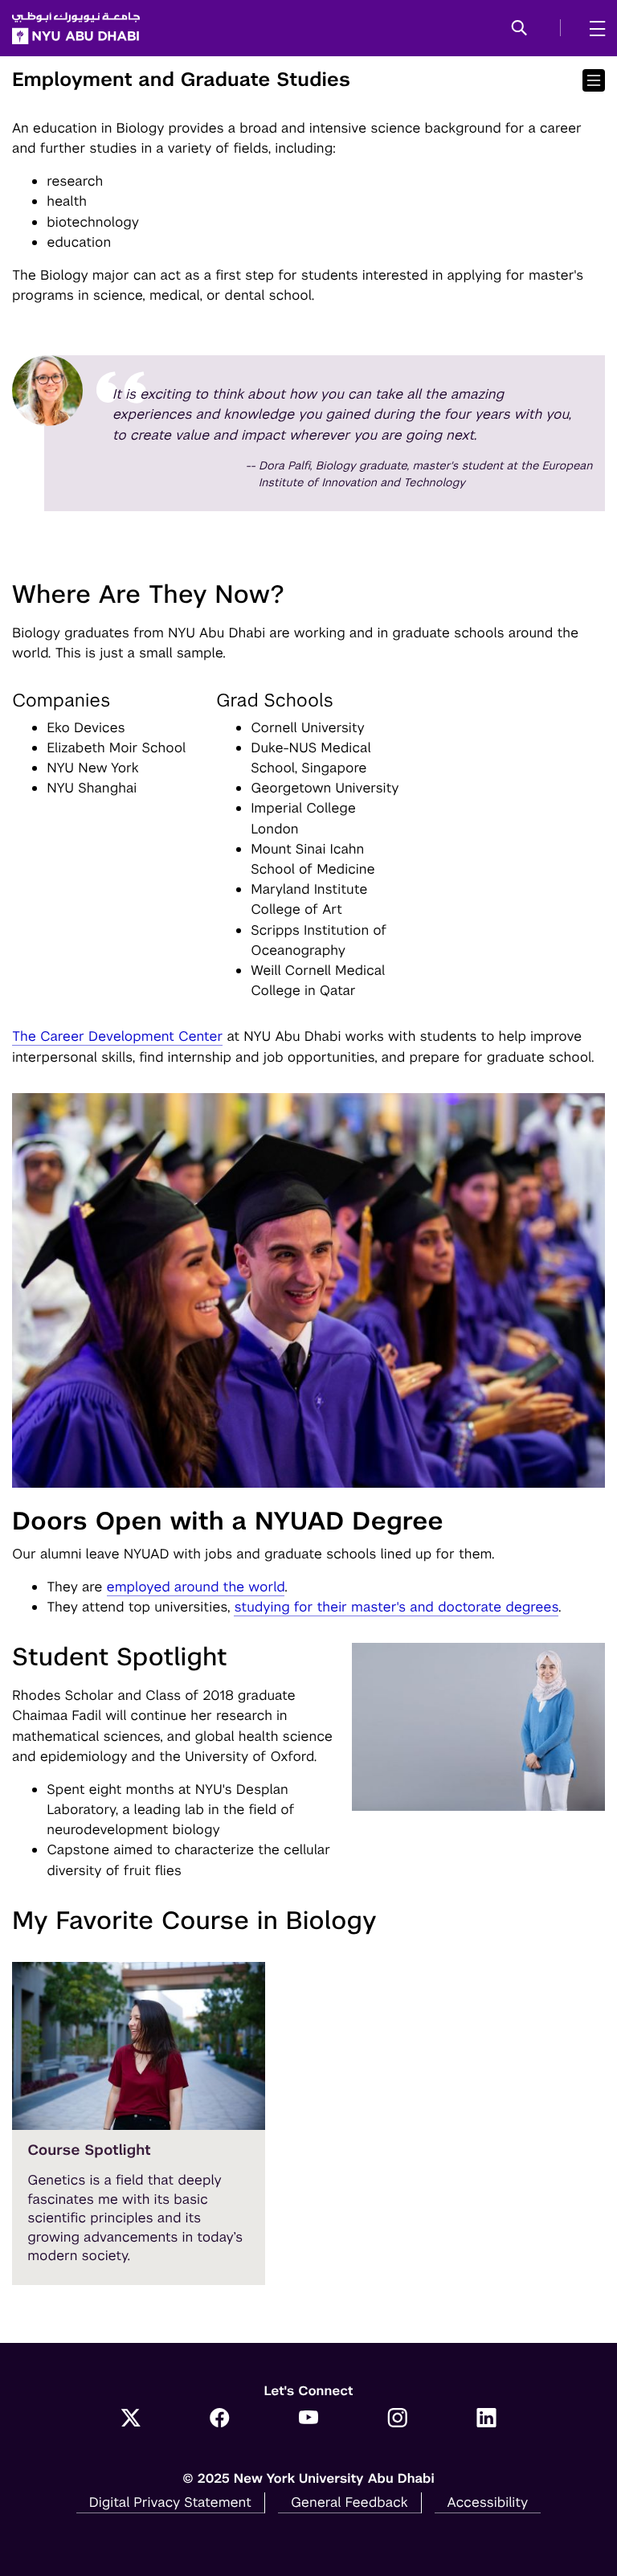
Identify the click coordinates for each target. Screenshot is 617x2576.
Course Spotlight (89, 2150)
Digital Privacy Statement (170, 2502)
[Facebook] (220, 2419)
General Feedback (349, 2502)
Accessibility (488, 2502)
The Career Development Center (117, 1036)
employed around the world (196, 1587)
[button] (519, 29)
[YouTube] (309, 2419)
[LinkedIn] (486, 2419)
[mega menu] (592, 28)
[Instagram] (397, 2419)
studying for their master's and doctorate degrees (396, 1607)
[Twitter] (131, 2419)
